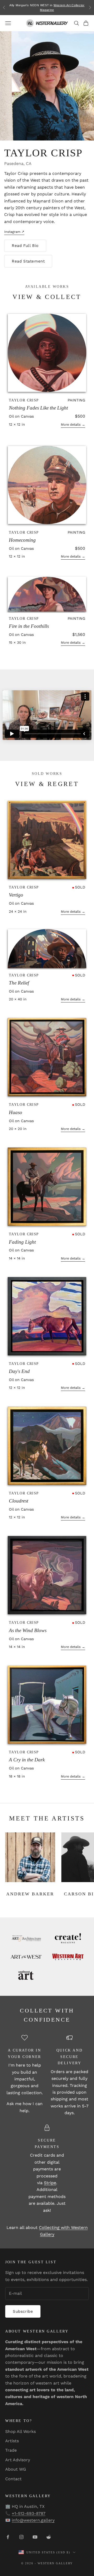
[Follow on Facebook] (8, 2537)
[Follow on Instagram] (21, 2537)
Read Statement (28, 261)
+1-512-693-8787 (29, 2513)
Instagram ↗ (14, 232)
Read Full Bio (25, 246)
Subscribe (23, 2311)
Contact (13, 2479)
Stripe (50, 2183)
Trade (11, 2450)
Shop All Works (20, 2431)
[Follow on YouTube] (35, 2537)
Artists (12, 2441)
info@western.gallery (33, 2520)
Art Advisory (18, 2460)
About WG (16, 2469)
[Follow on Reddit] (49, 2537)
